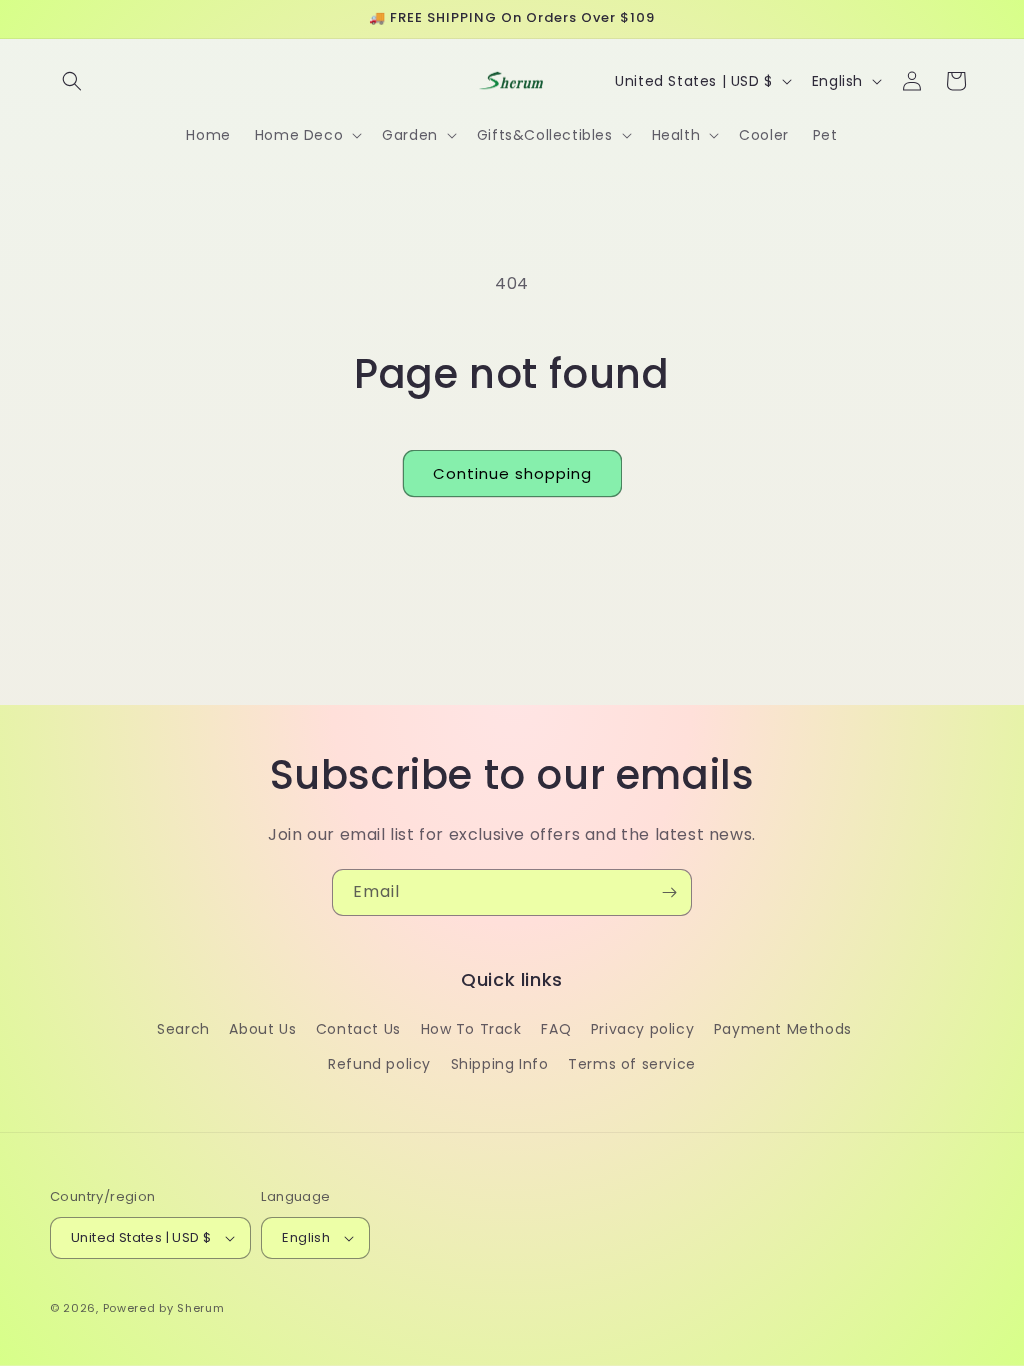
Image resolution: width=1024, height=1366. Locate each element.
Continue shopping (512, 473)
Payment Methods (783, 1029)
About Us (262, 1029)
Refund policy (379, 1064)
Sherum (200, 1308)
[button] (72, 81)
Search (183, 1029)
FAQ (556, 1029)
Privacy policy (642, 1029)
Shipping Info (500, 1064)
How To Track (471, 1029)
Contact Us (358, 1029)
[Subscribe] (669, 892)
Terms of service (632, 1064)
